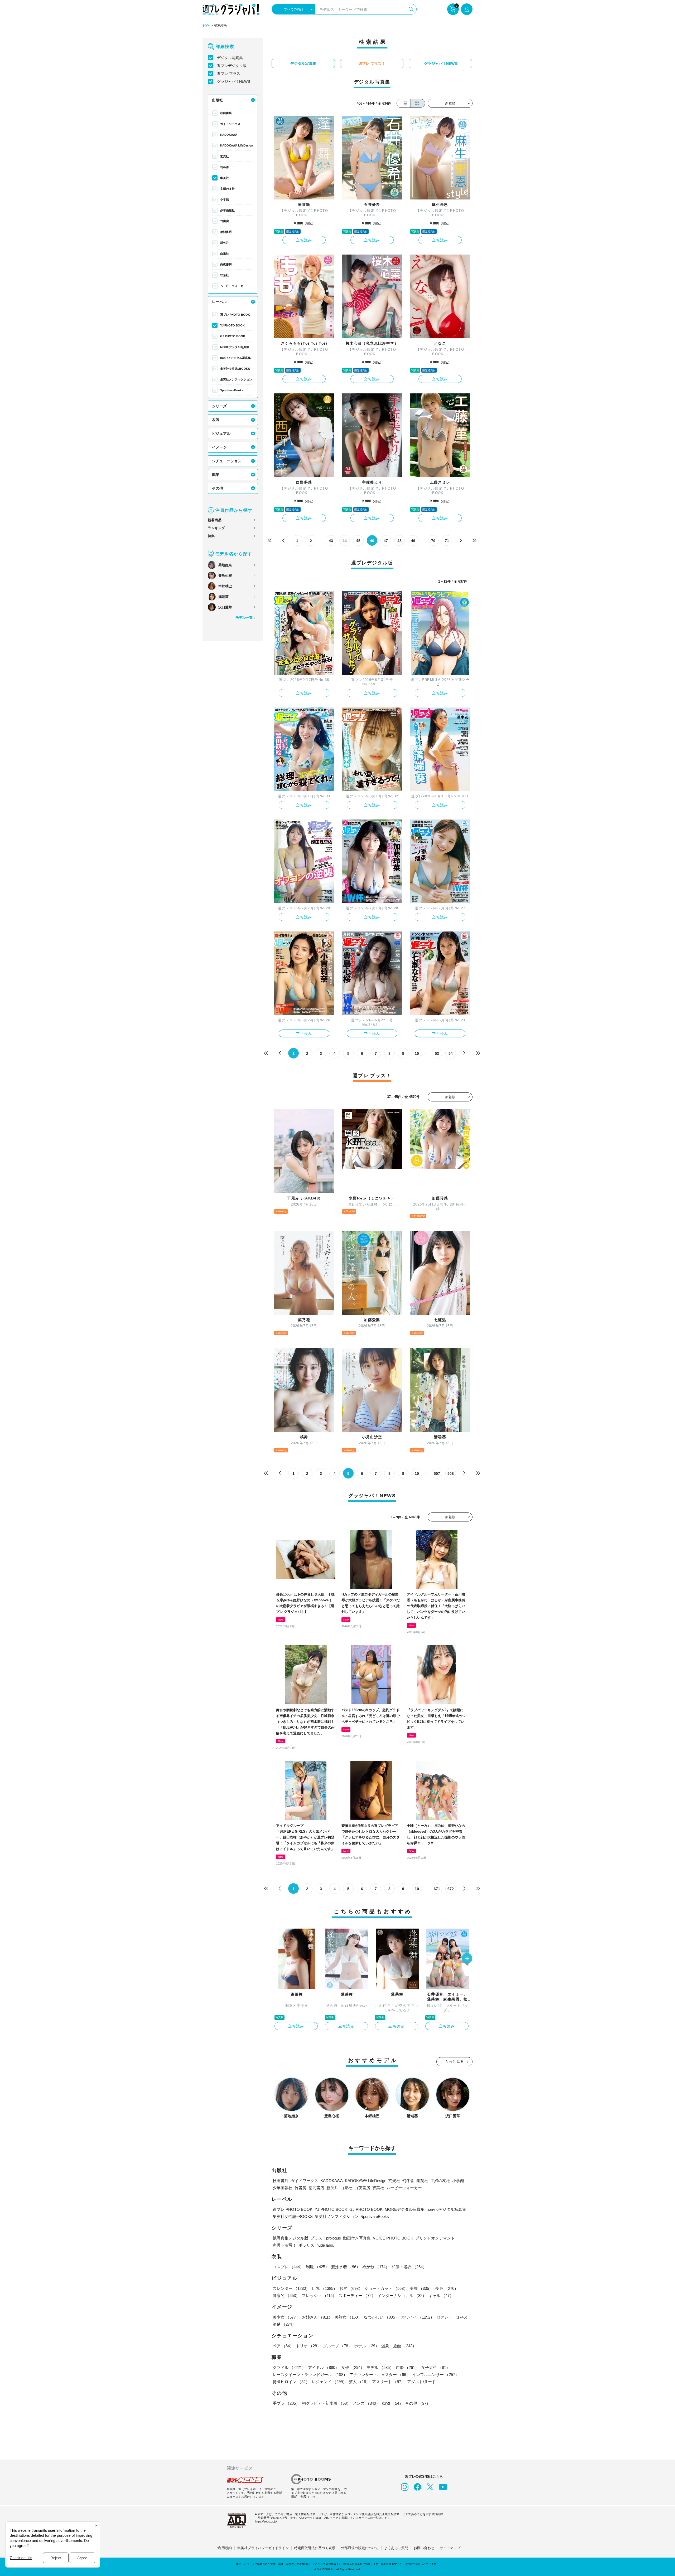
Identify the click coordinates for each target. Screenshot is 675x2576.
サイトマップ (450, 2548)
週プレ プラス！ (230, 74)
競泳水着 (346, 2267)
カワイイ (418, 2317)
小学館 (225, 199)
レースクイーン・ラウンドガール (310, 2375)
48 (399, 541)
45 (358, 541)
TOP (206, 26)
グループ (337, 2346)
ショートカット (386, 2288)
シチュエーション (227, 461)
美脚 (421, 2288)
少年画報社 (227, 210)
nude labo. (325, 2245)
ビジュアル (221, 433)
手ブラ (286, 2403)
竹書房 (225, 221)
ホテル (367, 2346)
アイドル (324, 2367)
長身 (447, 2288)
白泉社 (225, 253)
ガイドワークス (230, 124)
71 (447, 541)
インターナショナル (402, 2296)
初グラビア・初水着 (326, 2403)
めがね (376, 2267)
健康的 (286, 2296)
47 (386, 541)
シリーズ (219, 406)
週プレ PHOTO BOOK (235, 315)
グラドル (289, 2367)
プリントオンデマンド (435, 2238)
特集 (211, 536)
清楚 (284, 2324)
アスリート (389, 2382)
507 (437, 1474)
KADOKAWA (229, 135)
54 (451, 1053)
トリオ (308, 2346)
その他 (218, 488)
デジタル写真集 (230, 58)
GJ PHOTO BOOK (233, 336)
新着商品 (215, 520)
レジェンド (329, 2382)
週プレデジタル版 (232, 66)
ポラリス (306, 2245)
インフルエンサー (436, 2375)
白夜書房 (226, 264)
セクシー (453, 2317)
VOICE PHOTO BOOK (393, 2238)
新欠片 (225, 243)
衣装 (216, 420)
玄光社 (225, 156)
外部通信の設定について (360, 2548)
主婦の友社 (227, 189)
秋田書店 (226, 113)
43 (331, 541)
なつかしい (381, 2317)
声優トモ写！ (285, 2245)
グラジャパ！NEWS (233, 81)
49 (413, 541)
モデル (380, 2367)
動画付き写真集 (357, 2238)
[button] (467, 1959)
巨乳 (325, 2288)
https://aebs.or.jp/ (266, 2521)
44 (345, 541)
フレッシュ (319, 2296)
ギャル (441, 2296)
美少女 (286, 2317)
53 (437, 1053)
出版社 (218, 100)
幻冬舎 (225, 167)
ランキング (216, 528)
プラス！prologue (326, 2238)
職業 (216, 475)
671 (437, 1889)
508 (451, 1474)
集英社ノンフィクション (236, 379)
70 (433, 541)
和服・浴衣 (409, 2267)
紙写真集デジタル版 (290, 2238)
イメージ (219, 447)
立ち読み (304, 240)
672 (451, 1889)
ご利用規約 (223, 2548)
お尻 (351, 2288)
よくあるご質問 (396, 2548)
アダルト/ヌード (421, 2382)
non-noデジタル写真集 (235, 358)
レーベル (219, 302)
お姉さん (317, 2317)
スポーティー (357, 2296)
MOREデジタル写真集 (235, 347)
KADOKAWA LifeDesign (237, 145)
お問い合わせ (424, 2548)
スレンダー (291, 2288)
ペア (283, 2346)
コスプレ (288, 2267)
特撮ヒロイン (291, 2382)
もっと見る (455, 2062)
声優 (407, 2367)
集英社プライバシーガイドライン (263, 2548)
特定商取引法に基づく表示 (315, 2548)
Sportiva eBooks (232, 390)
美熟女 (348, 2317)
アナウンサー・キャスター (380, 2375)
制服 (317, 2267)
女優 (353, 2367)
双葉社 (225, 275)
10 (417, 1053)
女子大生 (436, 2367)
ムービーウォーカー (233, 286)
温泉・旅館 (399, 2346)
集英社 (225, 178)
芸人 (359, 2382)
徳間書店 (226, 232)
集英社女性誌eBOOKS (235, 369)
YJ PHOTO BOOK (232, 325)
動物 (393, 2403)
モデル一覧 (244, 618)
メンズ (366, 2403)
